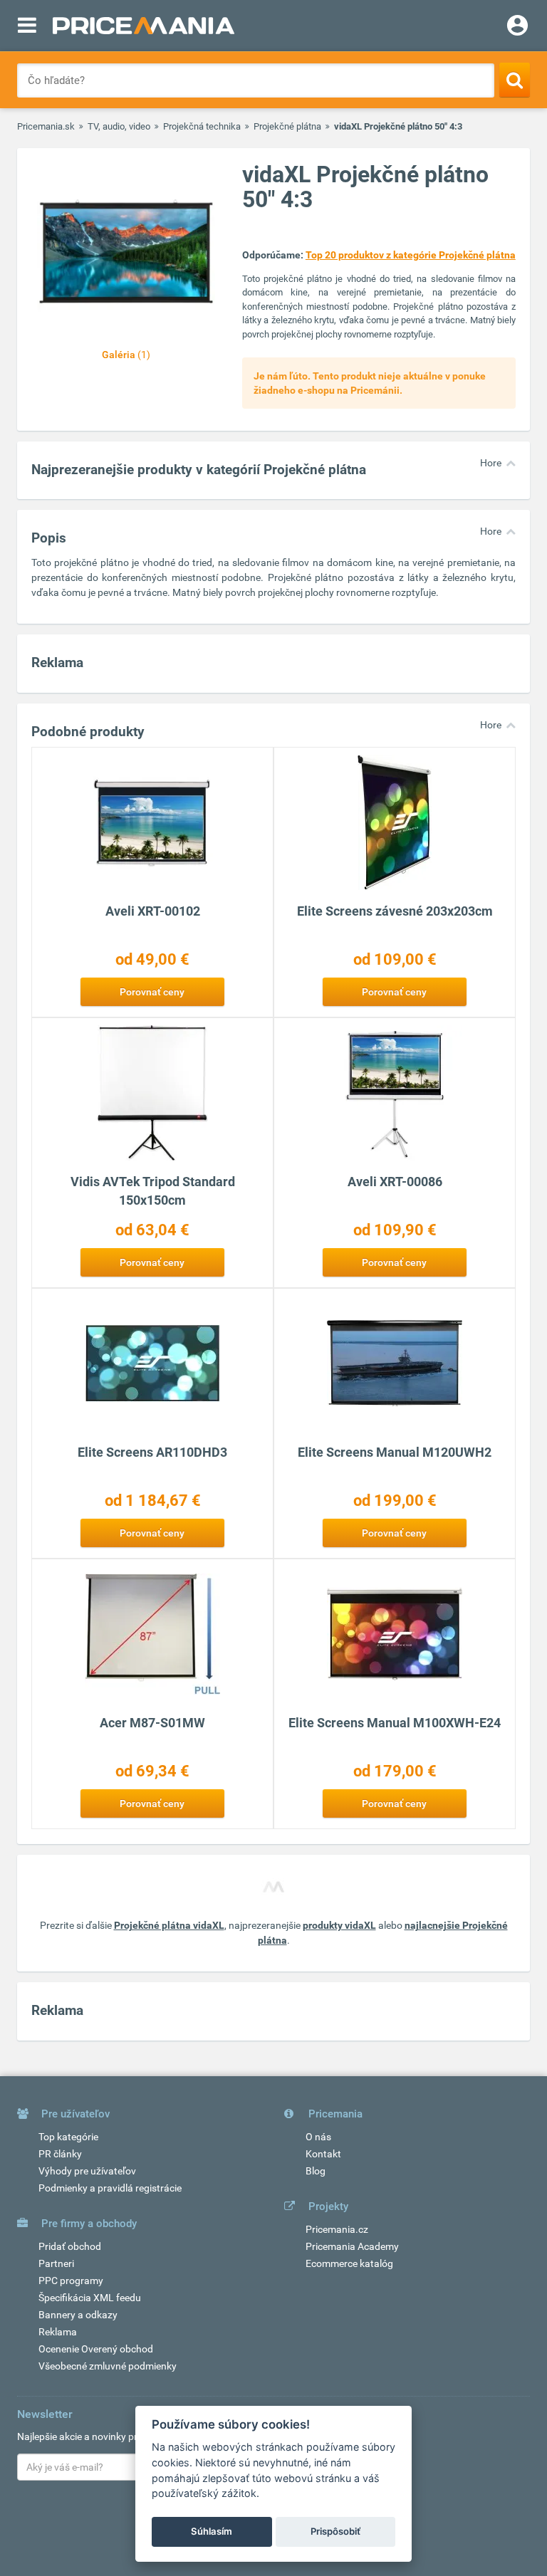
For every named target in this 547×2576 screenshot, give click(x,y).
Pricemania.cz (337, 2229)
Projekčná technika (202, 126)
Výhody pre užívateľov (87, 2171)
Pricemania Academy (352, 2246)
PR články (60, 2154)
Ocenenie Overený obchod (96, 2349)
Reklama (58, 2332)
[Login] (517, 27)
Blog (316, 2171)
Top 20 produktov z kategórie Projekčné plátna (411, 255)
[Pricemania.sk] (144, 26)
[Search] (515, 80)
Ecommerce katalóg (349, 2263)
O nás (318, 2137)
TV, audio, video (119, 126)
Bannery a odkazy (78, 2315)
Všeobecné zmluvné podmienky (108, 2366)
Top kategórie (68, 2137)
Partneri (56, 2263)
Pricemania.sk (46, 126)
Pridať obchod (70, 2246)
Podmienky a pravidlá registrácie (110, 2188)
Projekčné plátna (287, 126)
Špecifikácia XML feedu (90, 2298)
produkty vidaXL (339, 1925)
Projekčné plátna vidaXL (169, 1925)
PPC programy (71, 2281)
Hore (491, 463)
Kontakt (323, 2154)
